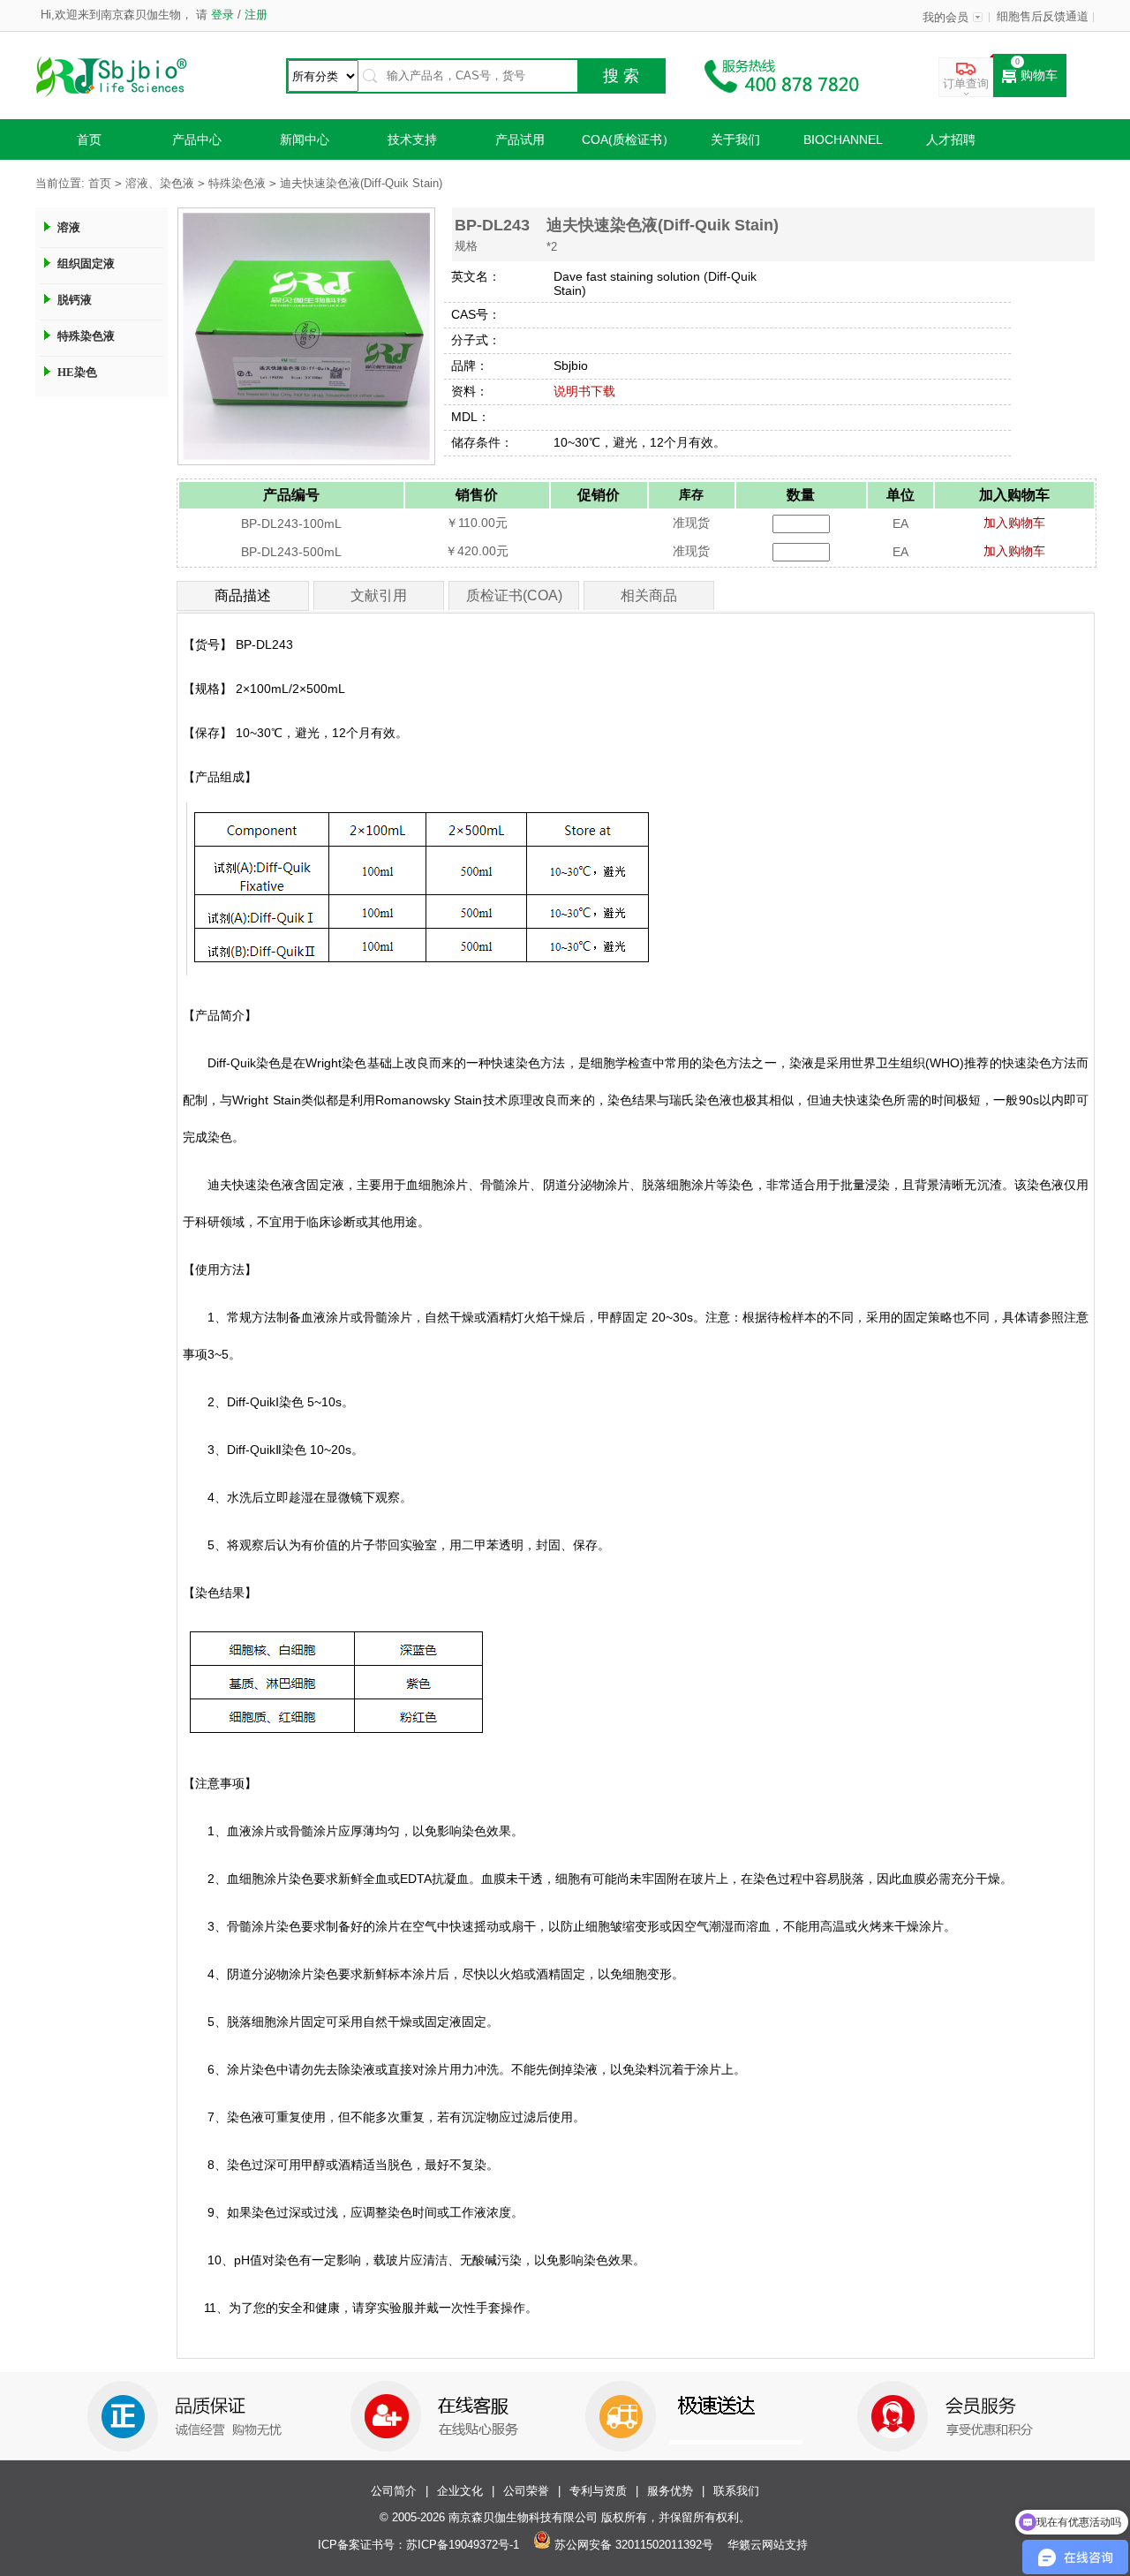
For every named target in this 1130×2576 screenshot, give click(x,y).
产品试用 (520, 139)
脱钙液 (75, 300)
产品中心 (197, 139)
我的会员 (945, 18)
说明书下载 (584, 391)
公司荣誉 (526, 2491)
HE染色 (77, 372)
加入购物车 (1014, 523)
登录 (222, 15)
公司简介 (394, 2491)
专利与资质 (598, 2491)
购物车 (1039, 75)
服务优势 (670, 2491)
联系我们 (736, 2491)
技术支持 (412, 139)
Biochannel (843, 139)
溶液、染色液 (160, 184)
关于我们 (735, 139)
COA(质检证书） (628, 139)
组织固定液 (86, 264)
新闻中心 (305, 139)
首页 (89, 139)
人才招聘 (951, 139)
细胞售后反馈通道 (1043, 17)
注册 (254, 15)
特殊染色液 (237, 184)
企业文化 (460, 2491)
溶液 (69, 227)
